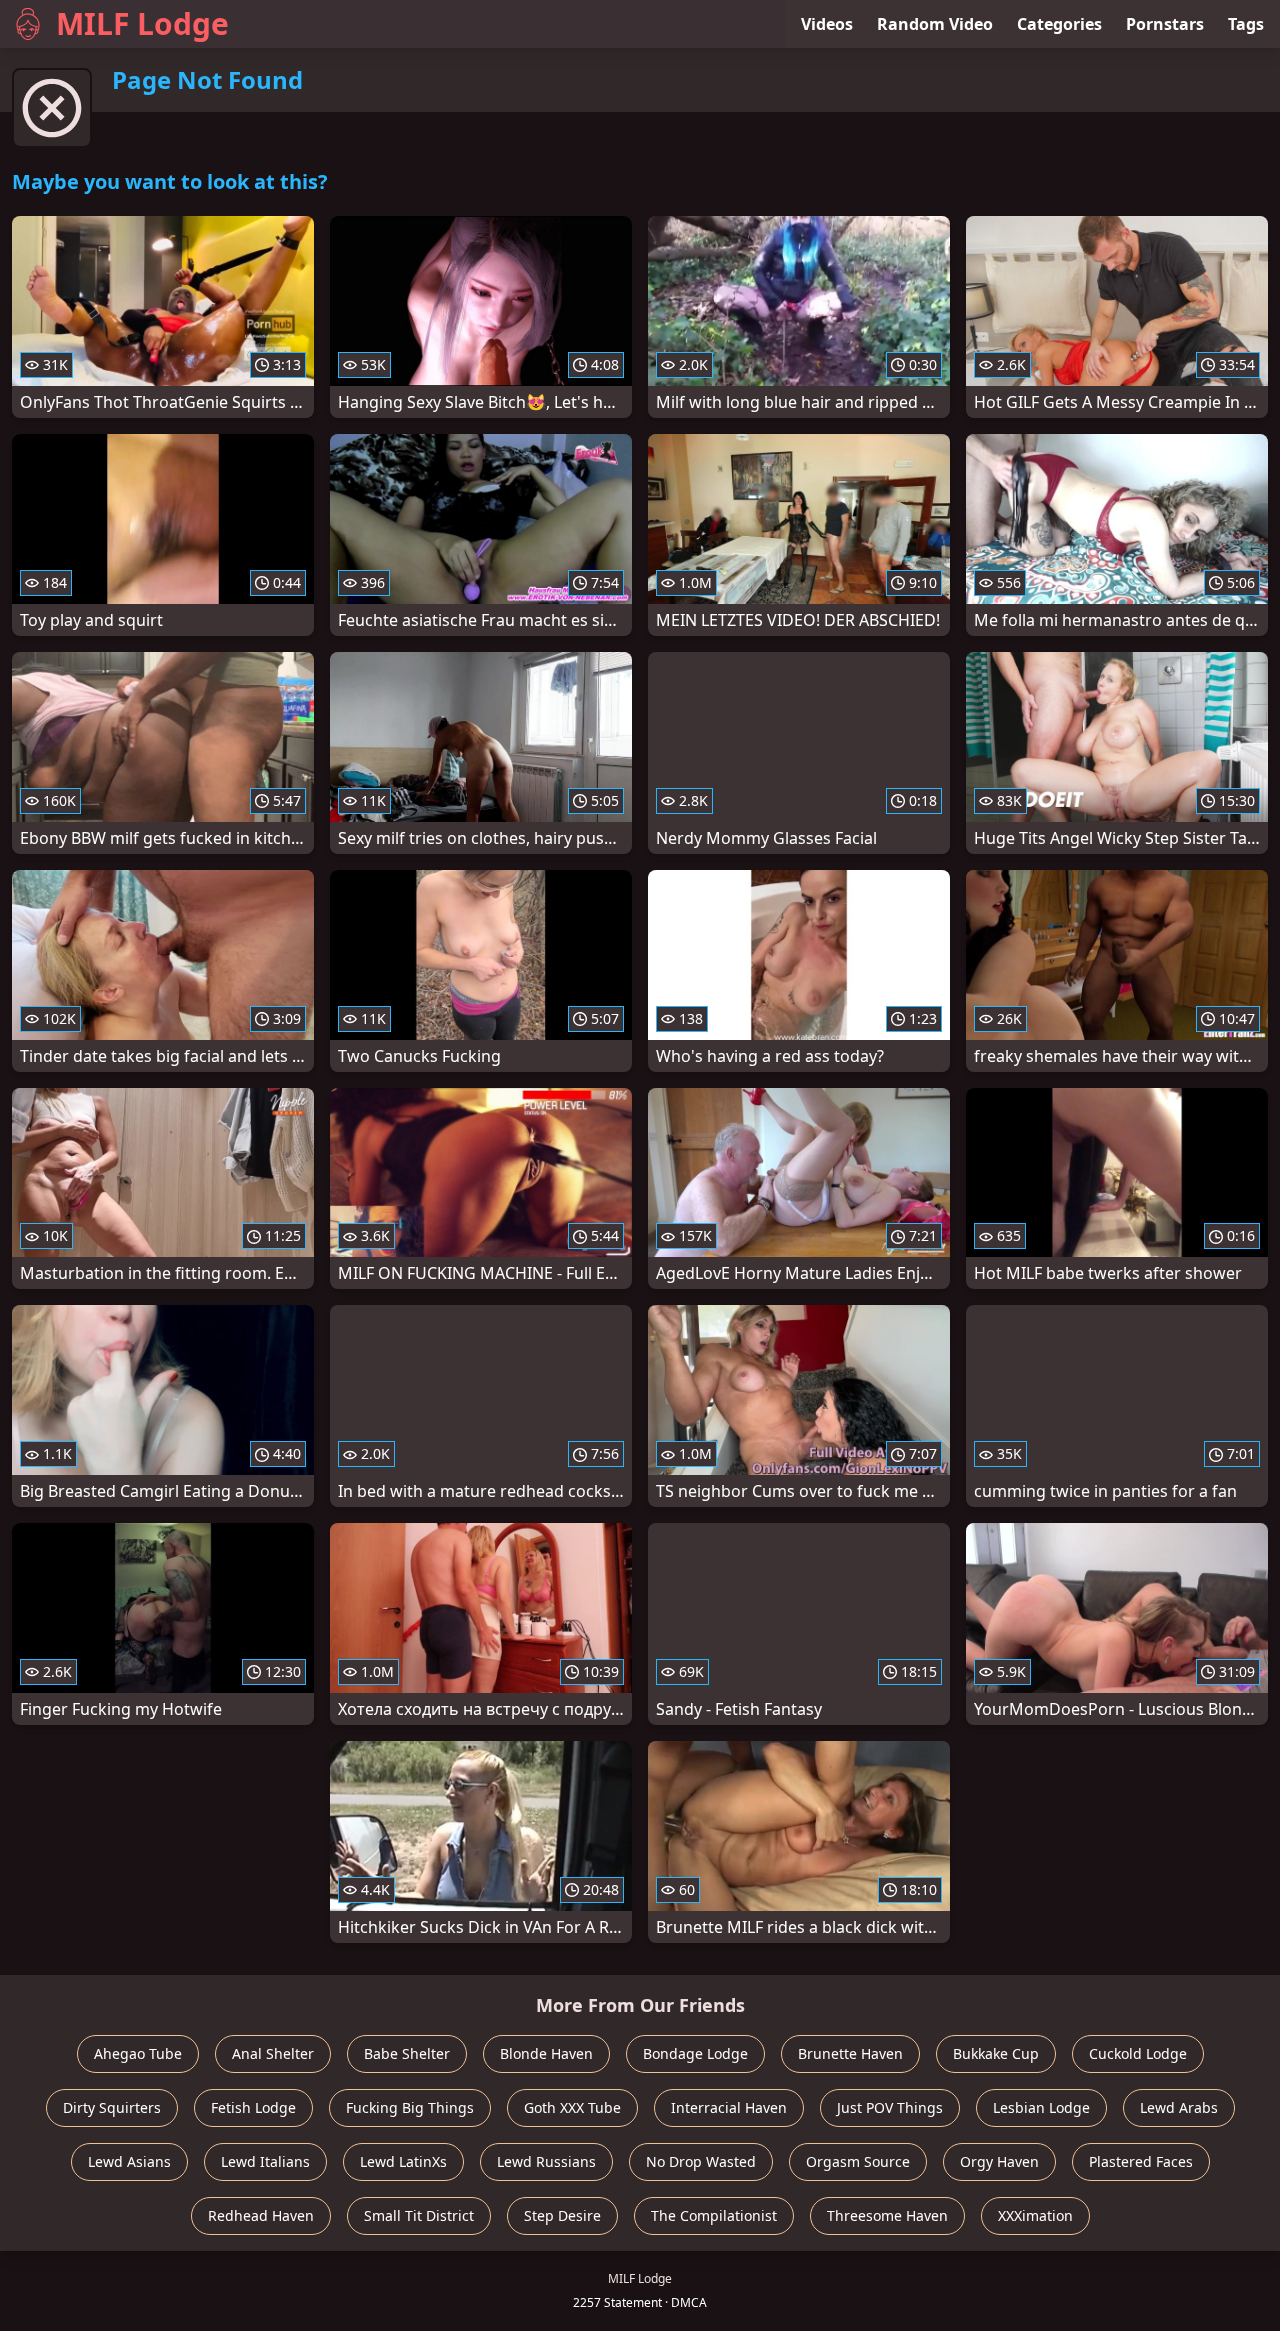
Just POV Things (890, 2107)
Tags (1246, 24)
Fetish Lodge (253, 2107)
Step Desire (562, 2215)
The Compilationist (714, 2215)
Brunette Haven (850, 2053)
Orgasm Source (858, 2161)
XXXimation (1035, 2215)
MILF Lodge (142, 23)
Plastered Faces (1141, 2161)
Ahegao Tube (138, 2053)
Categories (1059, 24)
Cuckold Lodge (1138, 2053)
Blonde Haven (546, 2053)
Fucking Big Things (410, 2107)
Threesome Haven (887, 2215)
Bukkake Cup (996, 2053)
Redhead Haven (261, 2215)
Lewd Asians (129, 2161)
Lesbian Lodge (1041, 2107)
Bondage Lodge (695, 2053)
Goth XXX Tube (572, 2107)
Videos (827, 24)
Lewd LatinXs (403, 2161)
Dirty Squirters (112, 2107)
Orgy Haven (999, 2161)
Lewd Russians (546, 2161)
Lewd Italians (265, 2161)
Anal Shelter (273, 2053)
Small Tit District (419, 2215)
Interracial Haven (729, 2107)
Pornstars (1165, 24)
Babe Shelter (407, 2053)
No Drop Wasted (701, 2161)
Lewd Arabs (1179, 2107)
